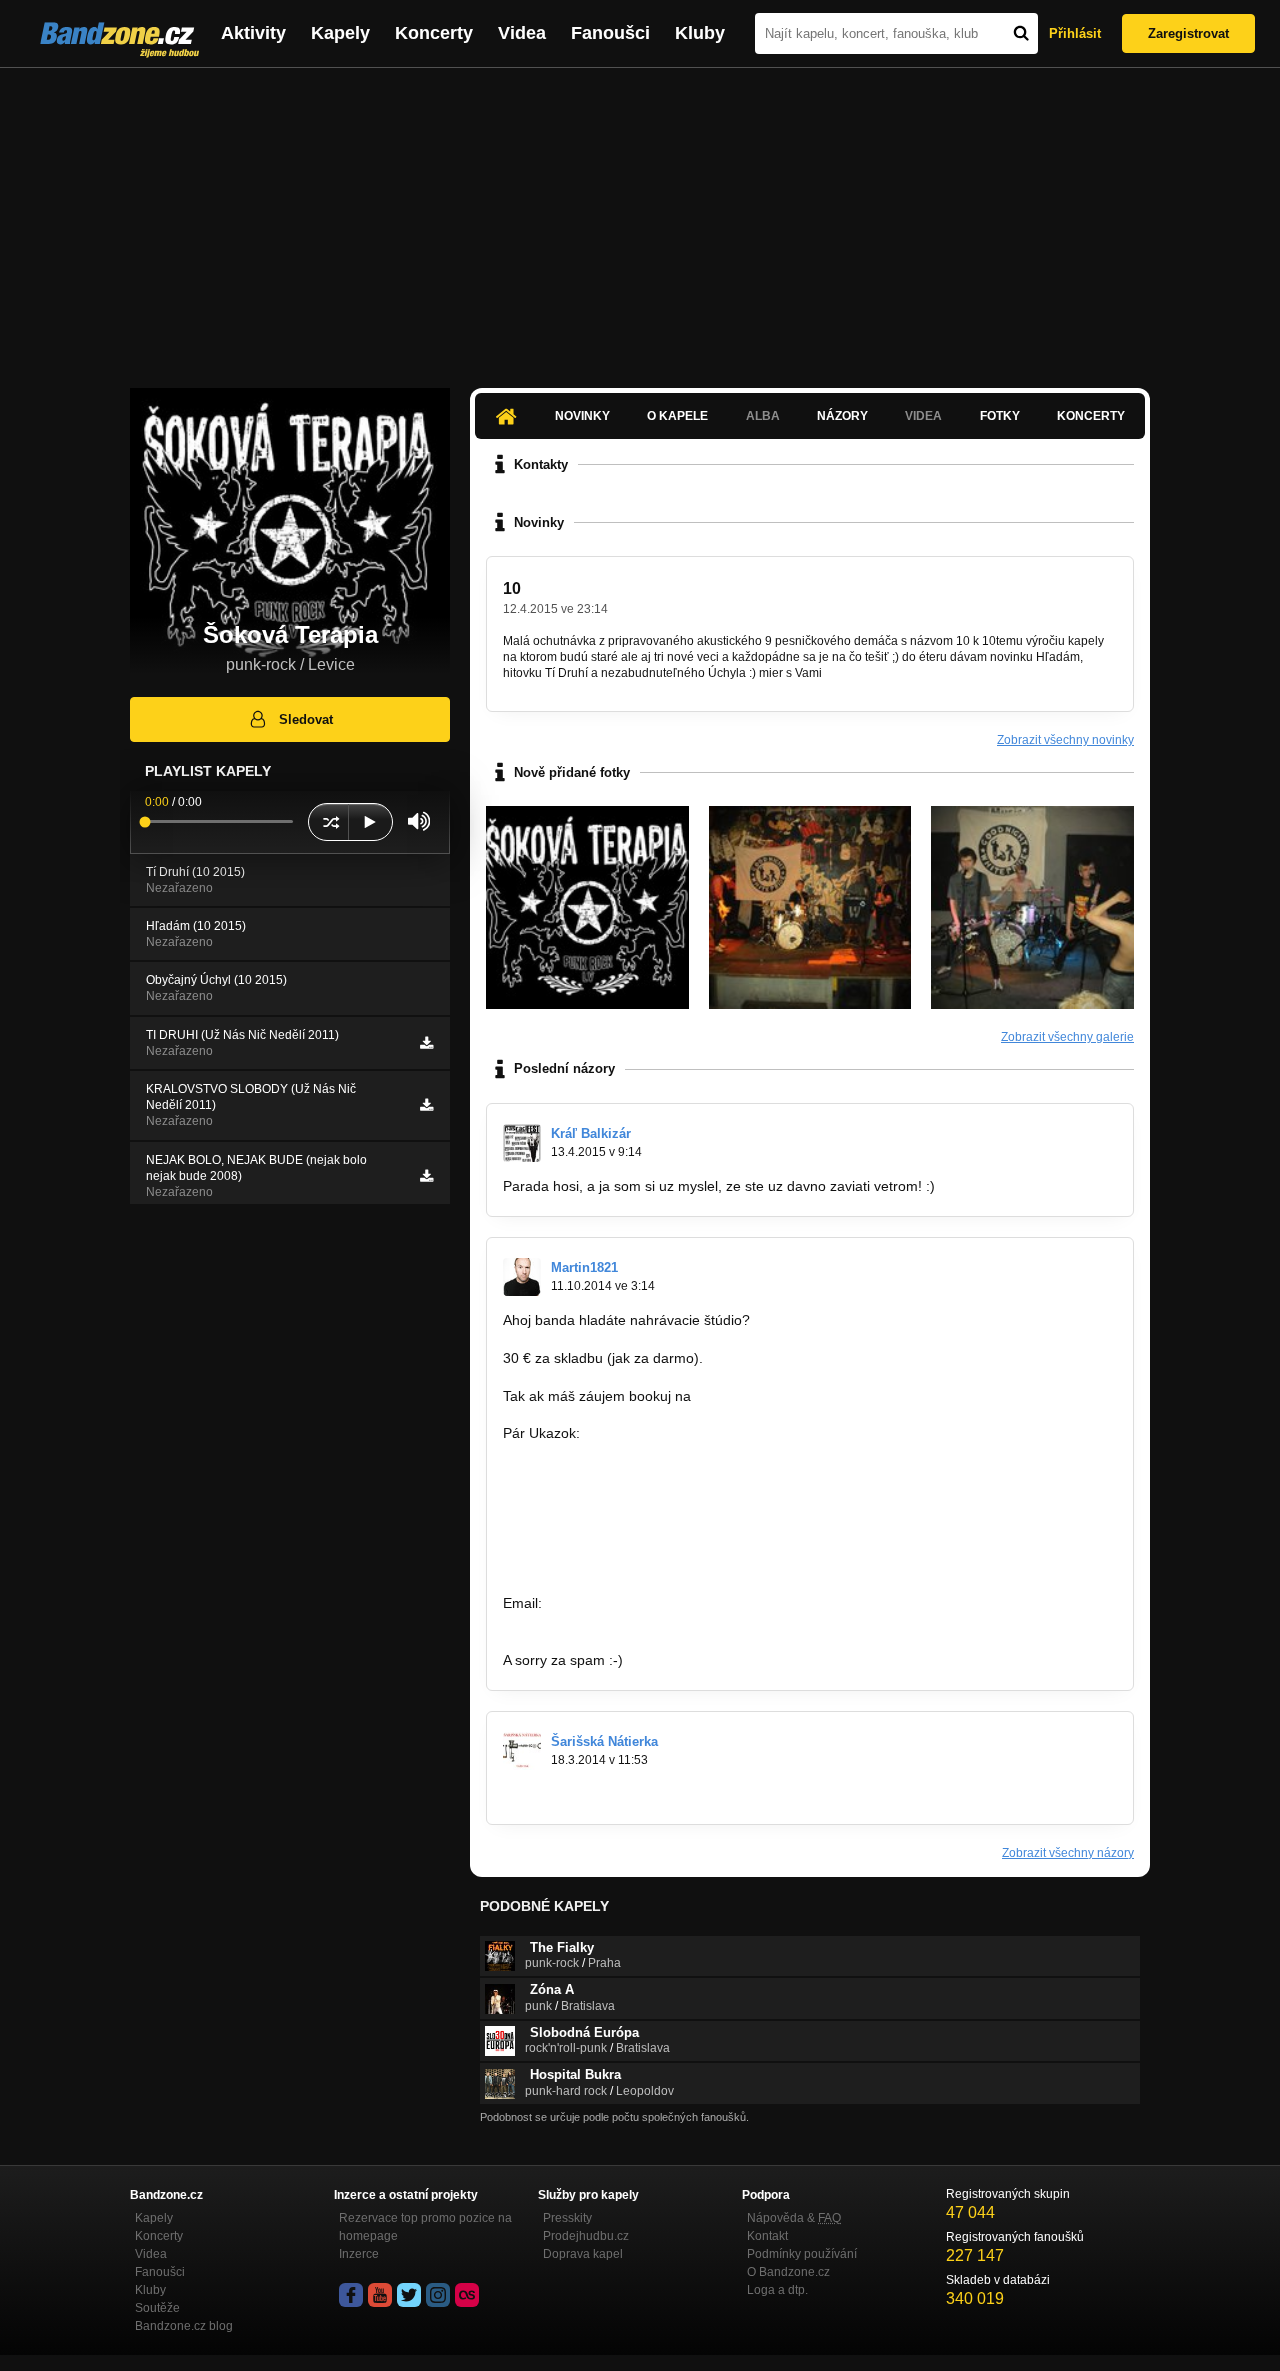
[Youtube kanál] (380, 2295)
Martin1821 (584, 1267)
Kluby (700, 33)
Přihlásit (1075, 33)
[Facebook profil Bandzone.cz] (351, 2295)
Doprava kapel (583, 2254)
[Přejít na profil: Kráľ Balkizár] (522, 1143)
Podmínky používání (802, 2254)
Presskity (567, 2218)
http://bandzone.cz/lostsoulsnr (597, 1452)
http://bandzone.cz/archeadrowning (614, 1547)
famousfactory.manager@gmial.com (660, 1603)
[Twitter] (409, 2295)
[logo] (587, 907)
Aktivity (253, 33)
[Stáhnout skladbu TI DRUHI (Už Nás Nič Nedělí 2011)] (426, 1043)
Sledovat (306, 719)
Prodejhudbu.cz (586, 2236)
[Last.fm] (467, 2295)
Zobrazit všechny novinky (1065, 740)
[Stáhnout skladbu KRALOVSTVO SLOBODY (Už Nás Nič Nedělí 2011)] (426, 1105)
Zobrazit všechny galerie (1067, 1037)
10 (512, 588)
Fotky (1000, 416)
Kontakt (767, 2236)
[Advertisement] (640, 218)
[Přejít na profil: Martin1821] (522, 1277)
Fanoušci (610, 33)
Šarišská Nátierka (604, 1741)
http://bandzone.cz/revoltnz (588, 1490)
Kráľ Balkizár (591, 1133)
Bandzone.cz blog (184, 2326)
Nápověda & (794, 2218)
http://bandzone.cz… (568, 1794)
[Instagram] (438, 2295)
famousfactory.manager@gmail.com (809, 1396)
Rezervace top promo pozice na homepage (425, 2227)
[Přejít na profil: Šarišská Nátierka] (522, 1751)
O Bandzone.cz (788, 2272)
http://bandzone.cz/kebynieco (595, 1528)
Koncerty (434, 33)
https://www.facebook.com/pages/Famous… (642, 1622)
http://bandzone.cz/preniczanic (599, 1509)
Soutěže (157, 2308)
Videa (522, 33)
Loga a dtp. (777, 2290)
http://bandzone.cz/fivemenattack (607, 1471)
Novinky (582, 416)
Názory (842, 416)
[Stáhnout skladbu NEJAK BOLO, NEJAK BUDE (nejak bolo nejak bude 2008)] (426, 1176)
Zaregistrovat (1188, 33)
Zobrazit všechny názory (1068, 1853)
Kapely (340, 33)
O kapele (677, 416)
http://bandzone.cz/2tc (573, 1566)
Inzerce (359, 2254)
